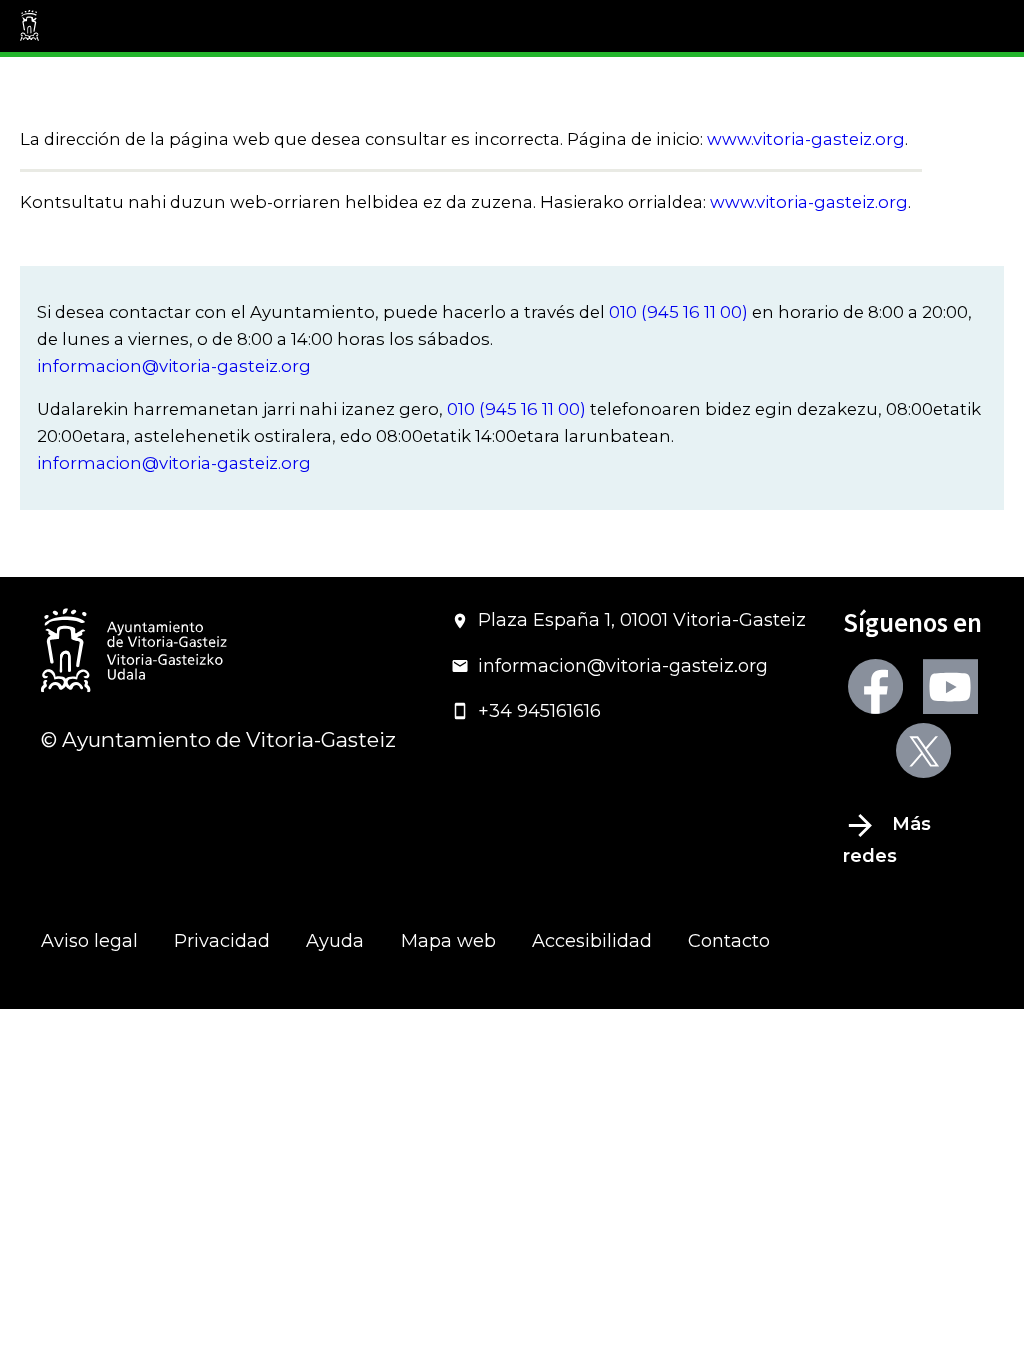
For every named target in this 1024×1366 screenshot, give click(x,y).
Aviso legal (89, 941)
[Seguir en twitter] (923, 750)
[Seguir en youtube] (950, 686)
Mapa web (448, 941)
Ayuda (335, 941)
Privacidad (222, 941)
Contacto (729, 941)
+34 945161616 (539, 711)
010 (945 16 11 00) (678, 312)
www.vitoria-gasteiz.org (806, 139)
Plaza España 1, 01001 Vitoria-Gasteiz (642, 620)
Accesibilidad (592, 941)
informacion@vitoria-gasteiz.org (174, 366)
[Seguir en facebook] (875, 686)
